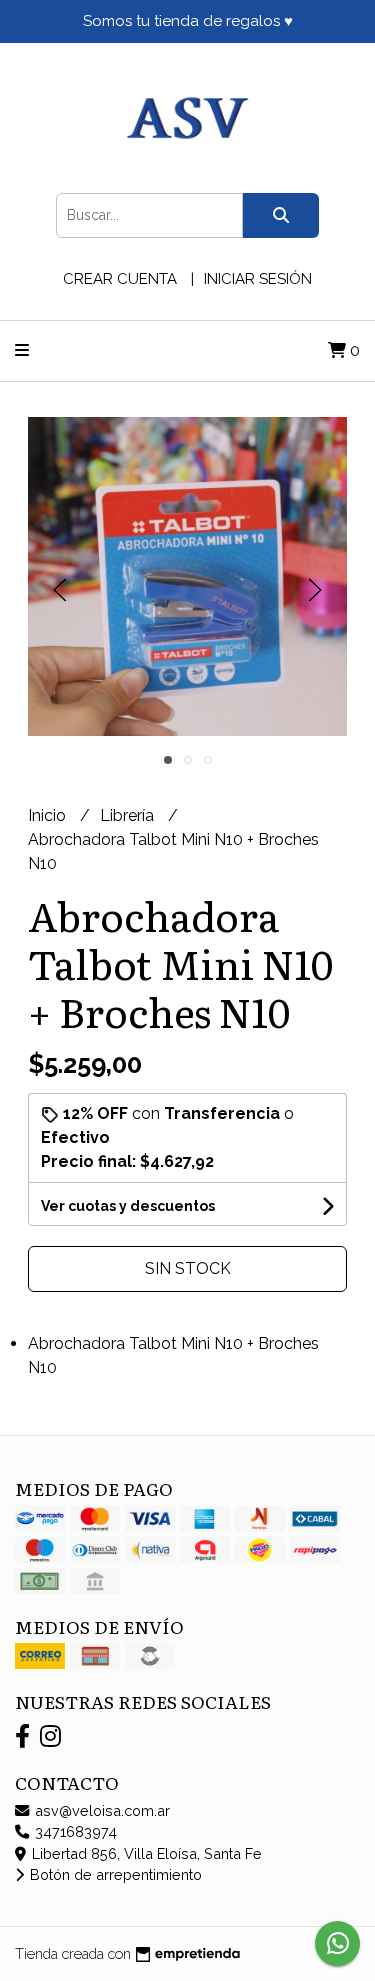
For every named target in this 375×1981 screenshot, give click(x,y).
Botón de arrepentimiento (114, 1874)
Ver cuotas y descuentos (128, 1206)
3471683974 (74, 1831)
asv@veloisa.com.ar (100, 1810)
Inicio (49, 815)
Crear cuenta (120, 279)
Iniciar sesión (258, 279)
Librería (129, 815)
